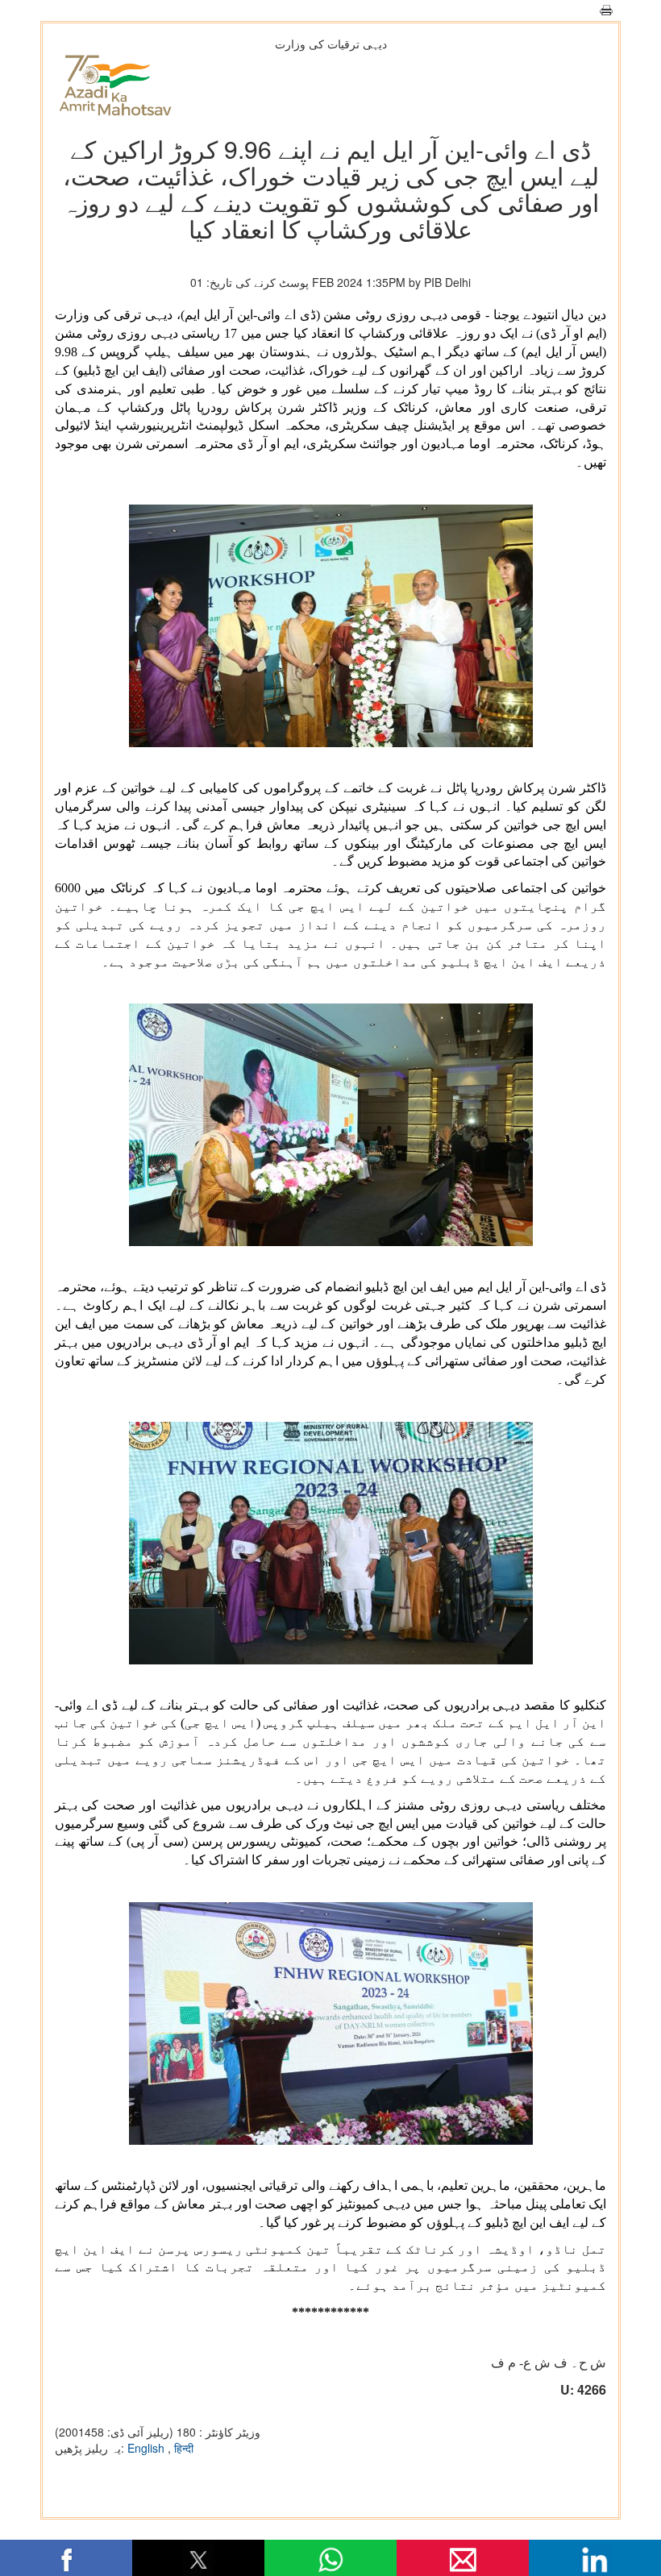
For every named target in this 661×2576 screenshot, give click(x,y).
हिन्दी (184, 2448)
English (148, 2448)
